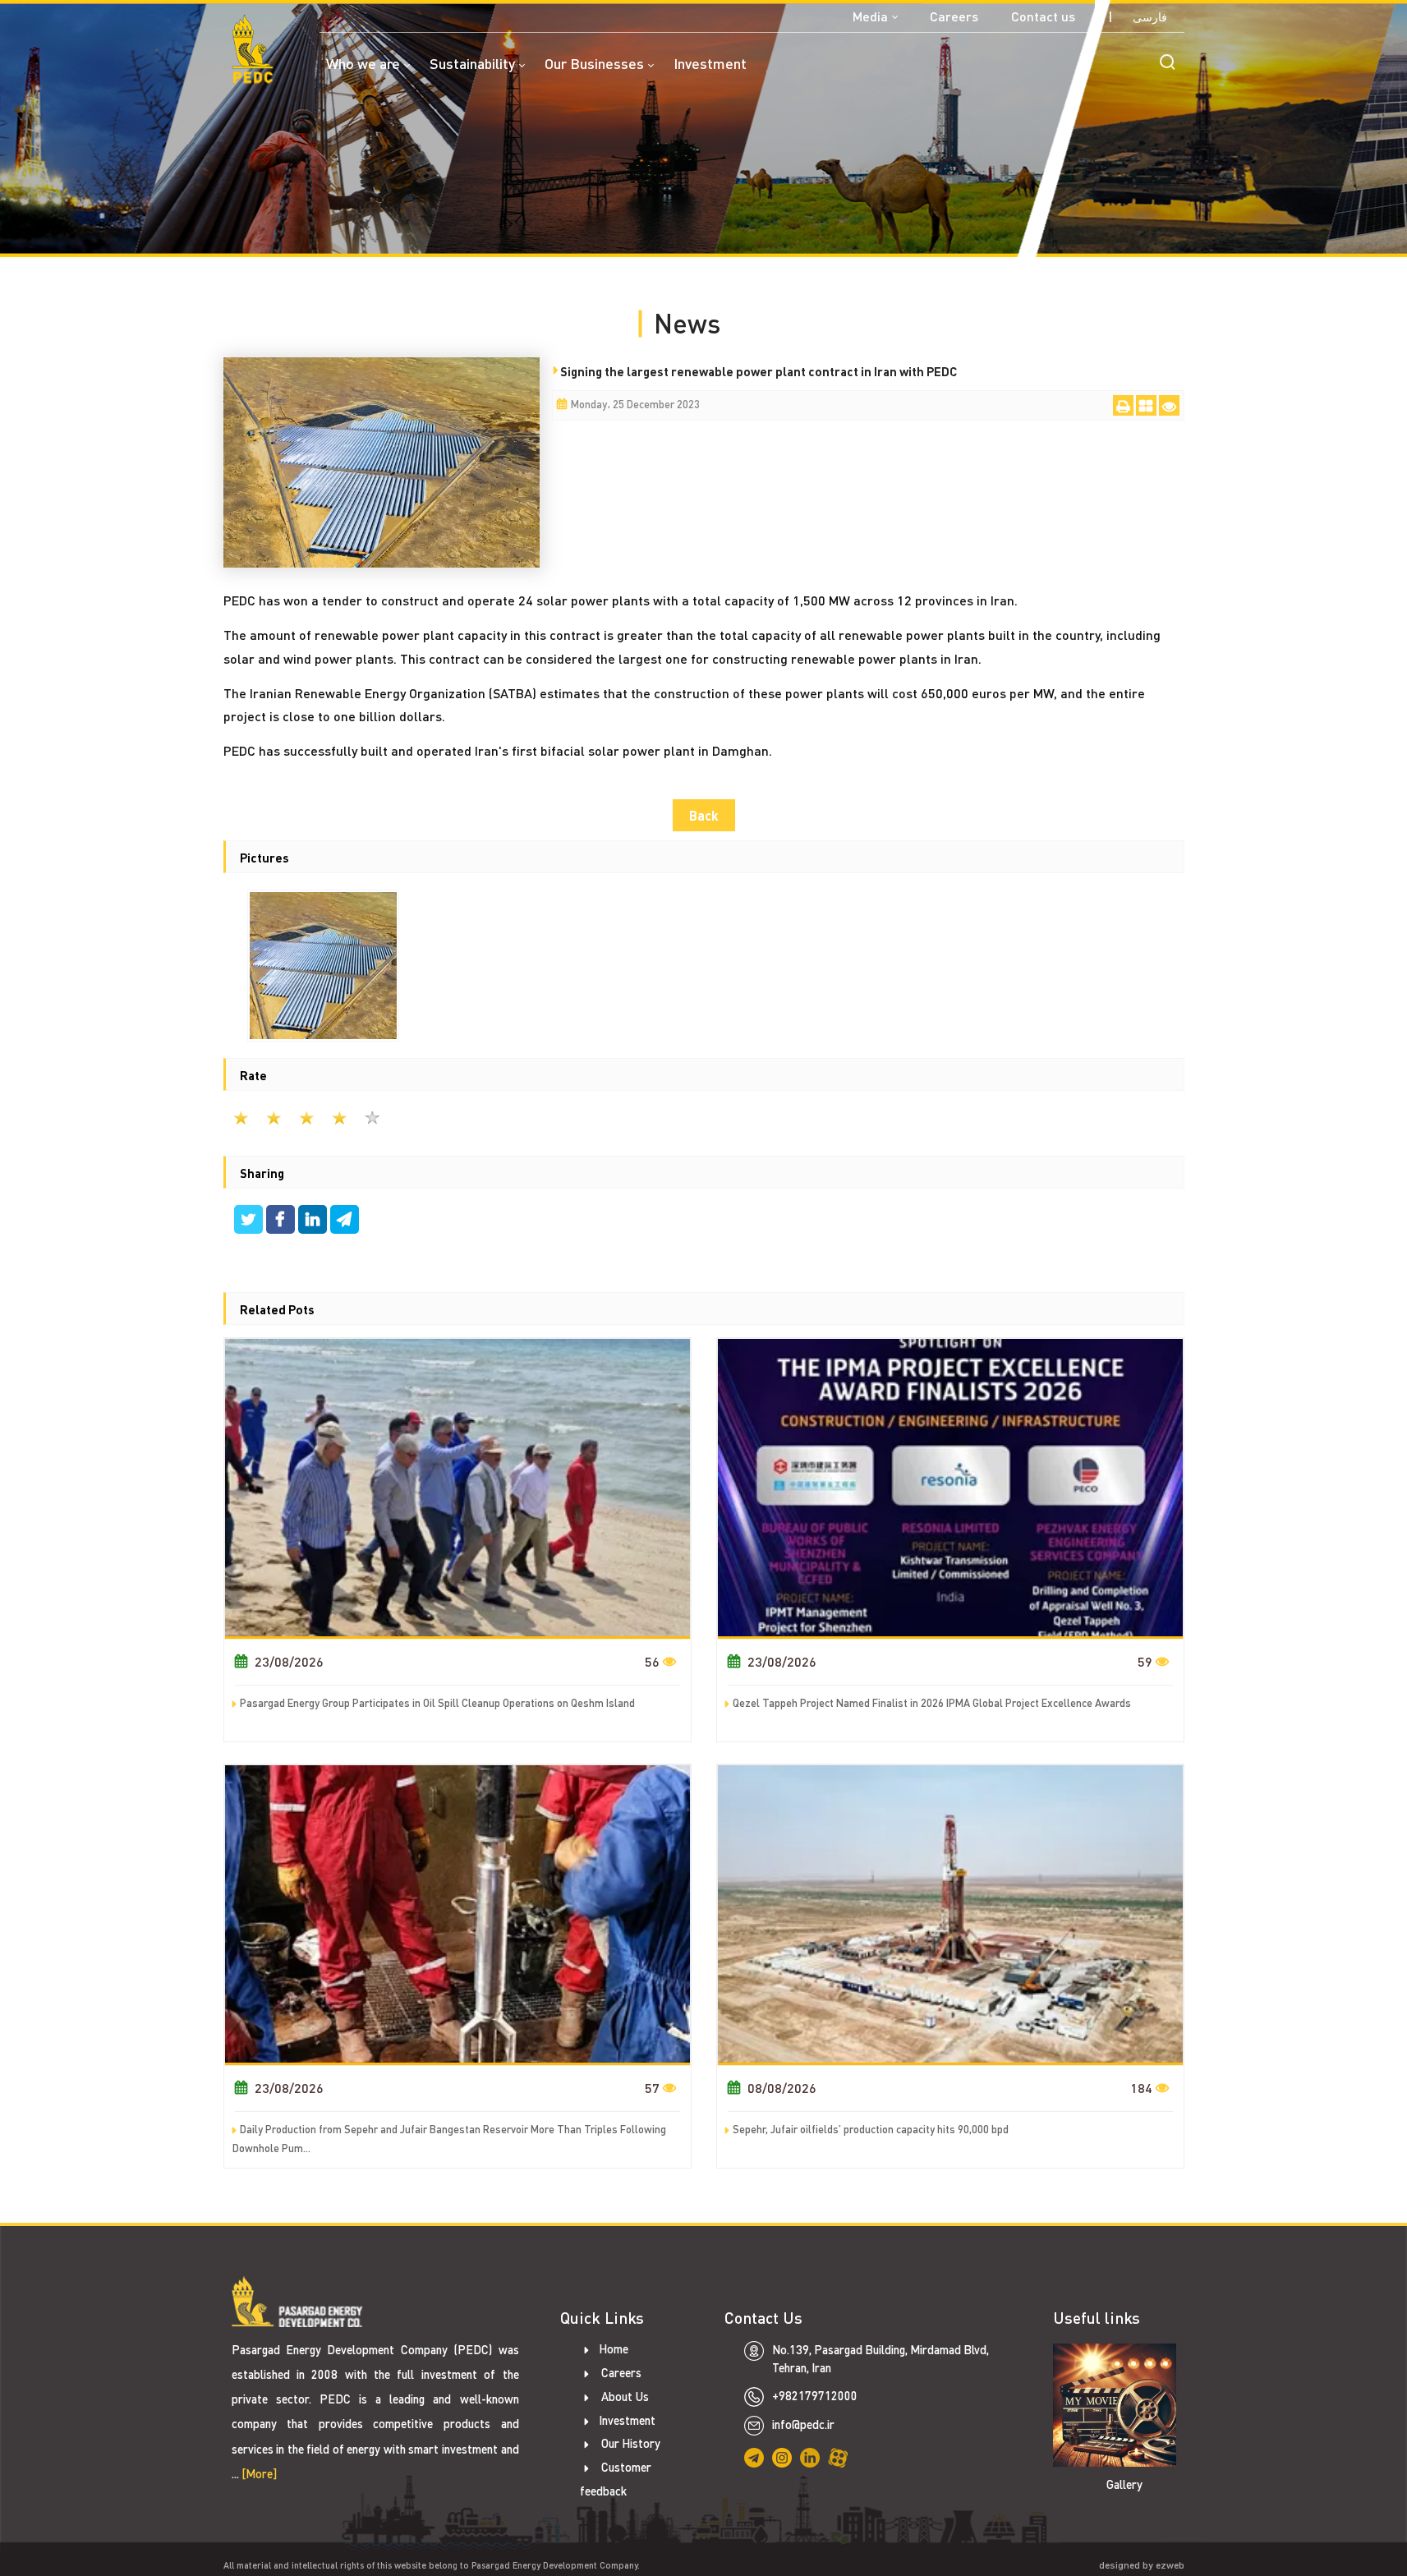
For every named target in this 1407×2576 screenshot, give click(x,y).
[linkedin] (314, 1221)
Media (870, 16)
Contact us (1043, 16)
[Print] (1123, 405)
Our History (630, 2443)
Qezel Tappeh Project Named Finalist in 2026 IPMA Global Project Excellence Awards (932, 1703)
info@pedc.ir (803, 2424)
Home (614, 2349)
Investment (627, 2420)
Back (704, 815)
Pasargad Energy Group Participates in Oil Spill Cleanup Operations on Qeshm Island (437, 1703)
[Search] (1167, 62)
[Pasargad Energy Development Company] (253, 49)
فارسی (1150, 17)
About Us (624, 2397)
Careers (954, 16)
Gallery (1124, 2484)
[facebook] (282, 1221)
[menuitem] (378, 74)
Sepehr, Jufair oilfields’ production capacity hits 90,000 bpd (871, 2129)
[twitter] (250, 1221)
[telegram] (345, 1221)
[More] (259, 2474)
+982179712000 (815, 2396)
